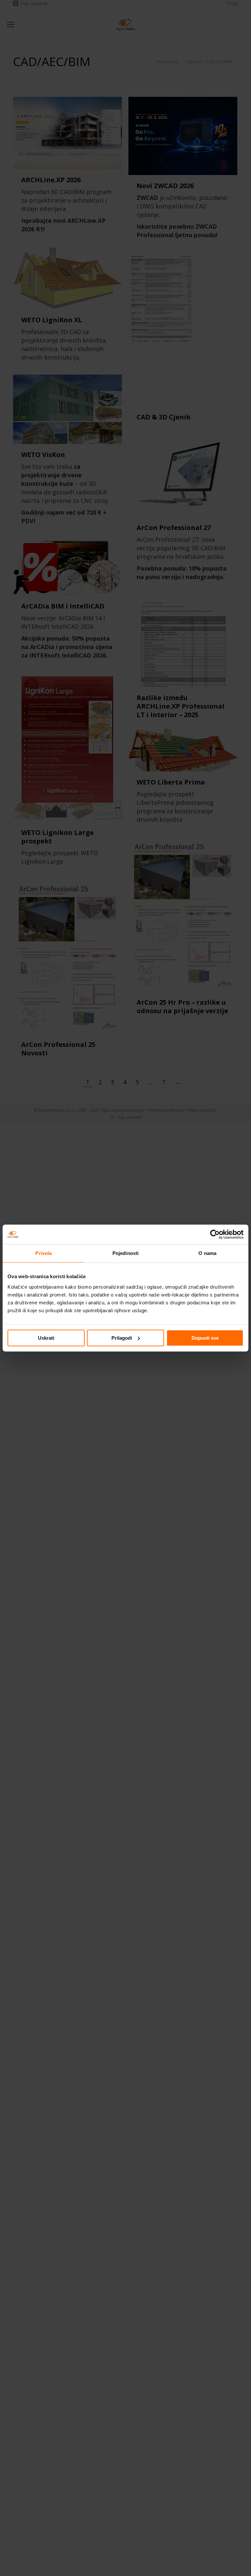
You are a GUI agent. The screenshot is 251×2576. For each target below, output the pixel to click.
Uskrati (46, 1338)
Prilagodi (122, 1338)
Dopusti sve (205, 1338)
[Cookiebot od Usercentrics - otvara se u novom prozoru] (215, 1234)
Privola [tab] (43, 1253)
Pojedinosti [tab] (125, 1253)
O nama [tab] (207, 1253)
